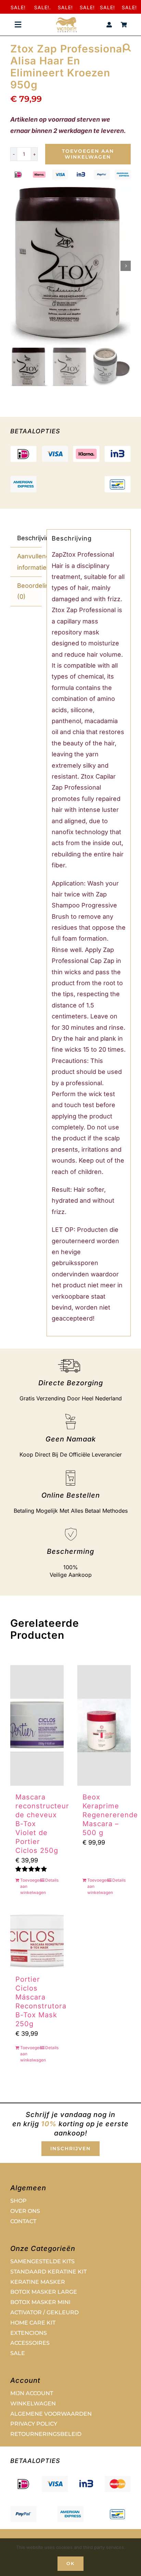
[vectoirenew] (66, 20)
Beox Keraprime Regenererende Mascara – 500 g (110, 1815)
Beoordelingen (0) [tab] (29, 591)
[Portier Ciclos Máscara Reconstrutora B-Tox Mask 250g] (37, 1941)
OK (70, 2563)
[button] (127, 47)
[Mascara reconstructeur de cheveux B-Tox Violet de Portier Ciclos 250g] (37, 1725)
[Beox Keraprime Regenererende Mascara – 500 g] (104, 1725)
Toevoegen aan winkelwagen (88, 154)
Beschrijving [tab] (29, 538)
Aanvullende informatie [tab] (29, 562)
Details (52, 1880)
